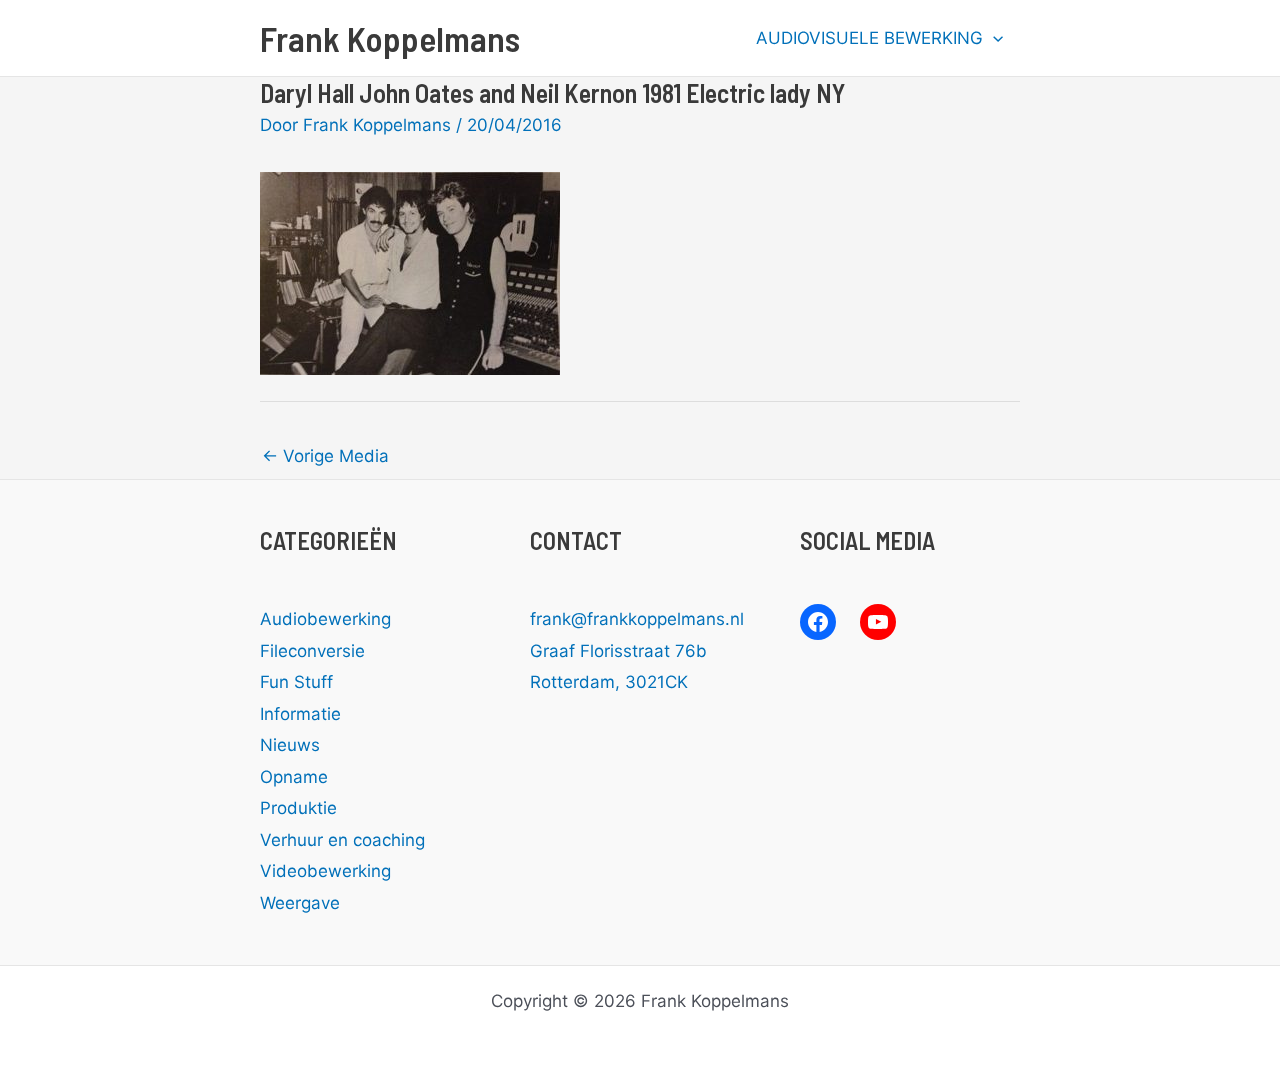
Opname (294, 777)
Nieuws (290, 745)
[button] (993, 38)
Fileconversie (312, 651)
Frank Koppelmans (390, 38)
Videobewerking (325, 871)
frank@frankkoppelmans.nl (637, 619)
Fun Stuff (296, 682)
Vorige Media (325, 456)
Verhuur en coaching (342, 840)
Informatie (300, 714)
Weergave (300, 903)
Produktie (298, 808)
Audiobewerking (325, 619)
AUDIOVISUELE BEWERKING (869, 38)
